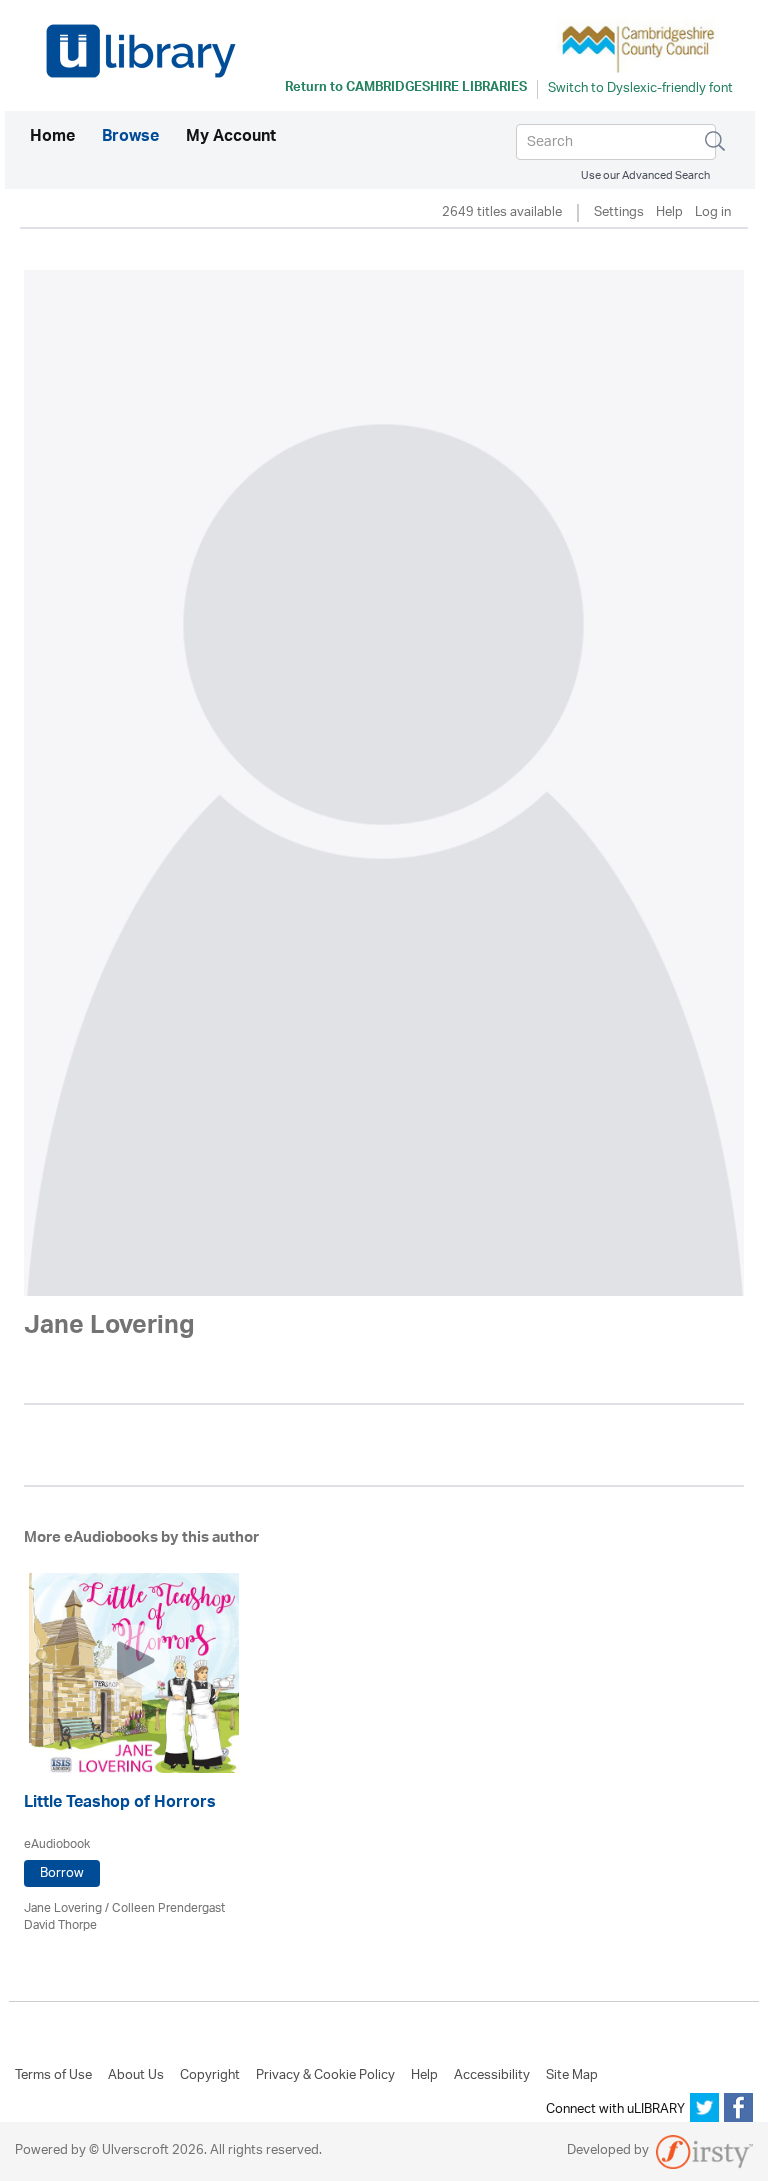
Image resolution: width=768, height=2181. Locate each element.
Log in (713, 213)
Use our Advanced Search (645, 175)
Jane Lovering (63, 1908)
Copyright (210, 2076)
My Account (231, 138)
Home (52, 137)
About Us (136, 2076)
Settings (619, 213)
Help (669, 213)
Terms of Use (53, 2076)
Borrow (62, 1873)
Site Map (572, 2076)
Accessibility (492, 2076)
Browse (130, 138)
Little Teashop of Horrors (120, 1804)
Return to (406, 89)
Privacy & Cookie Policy (325, 2076)
